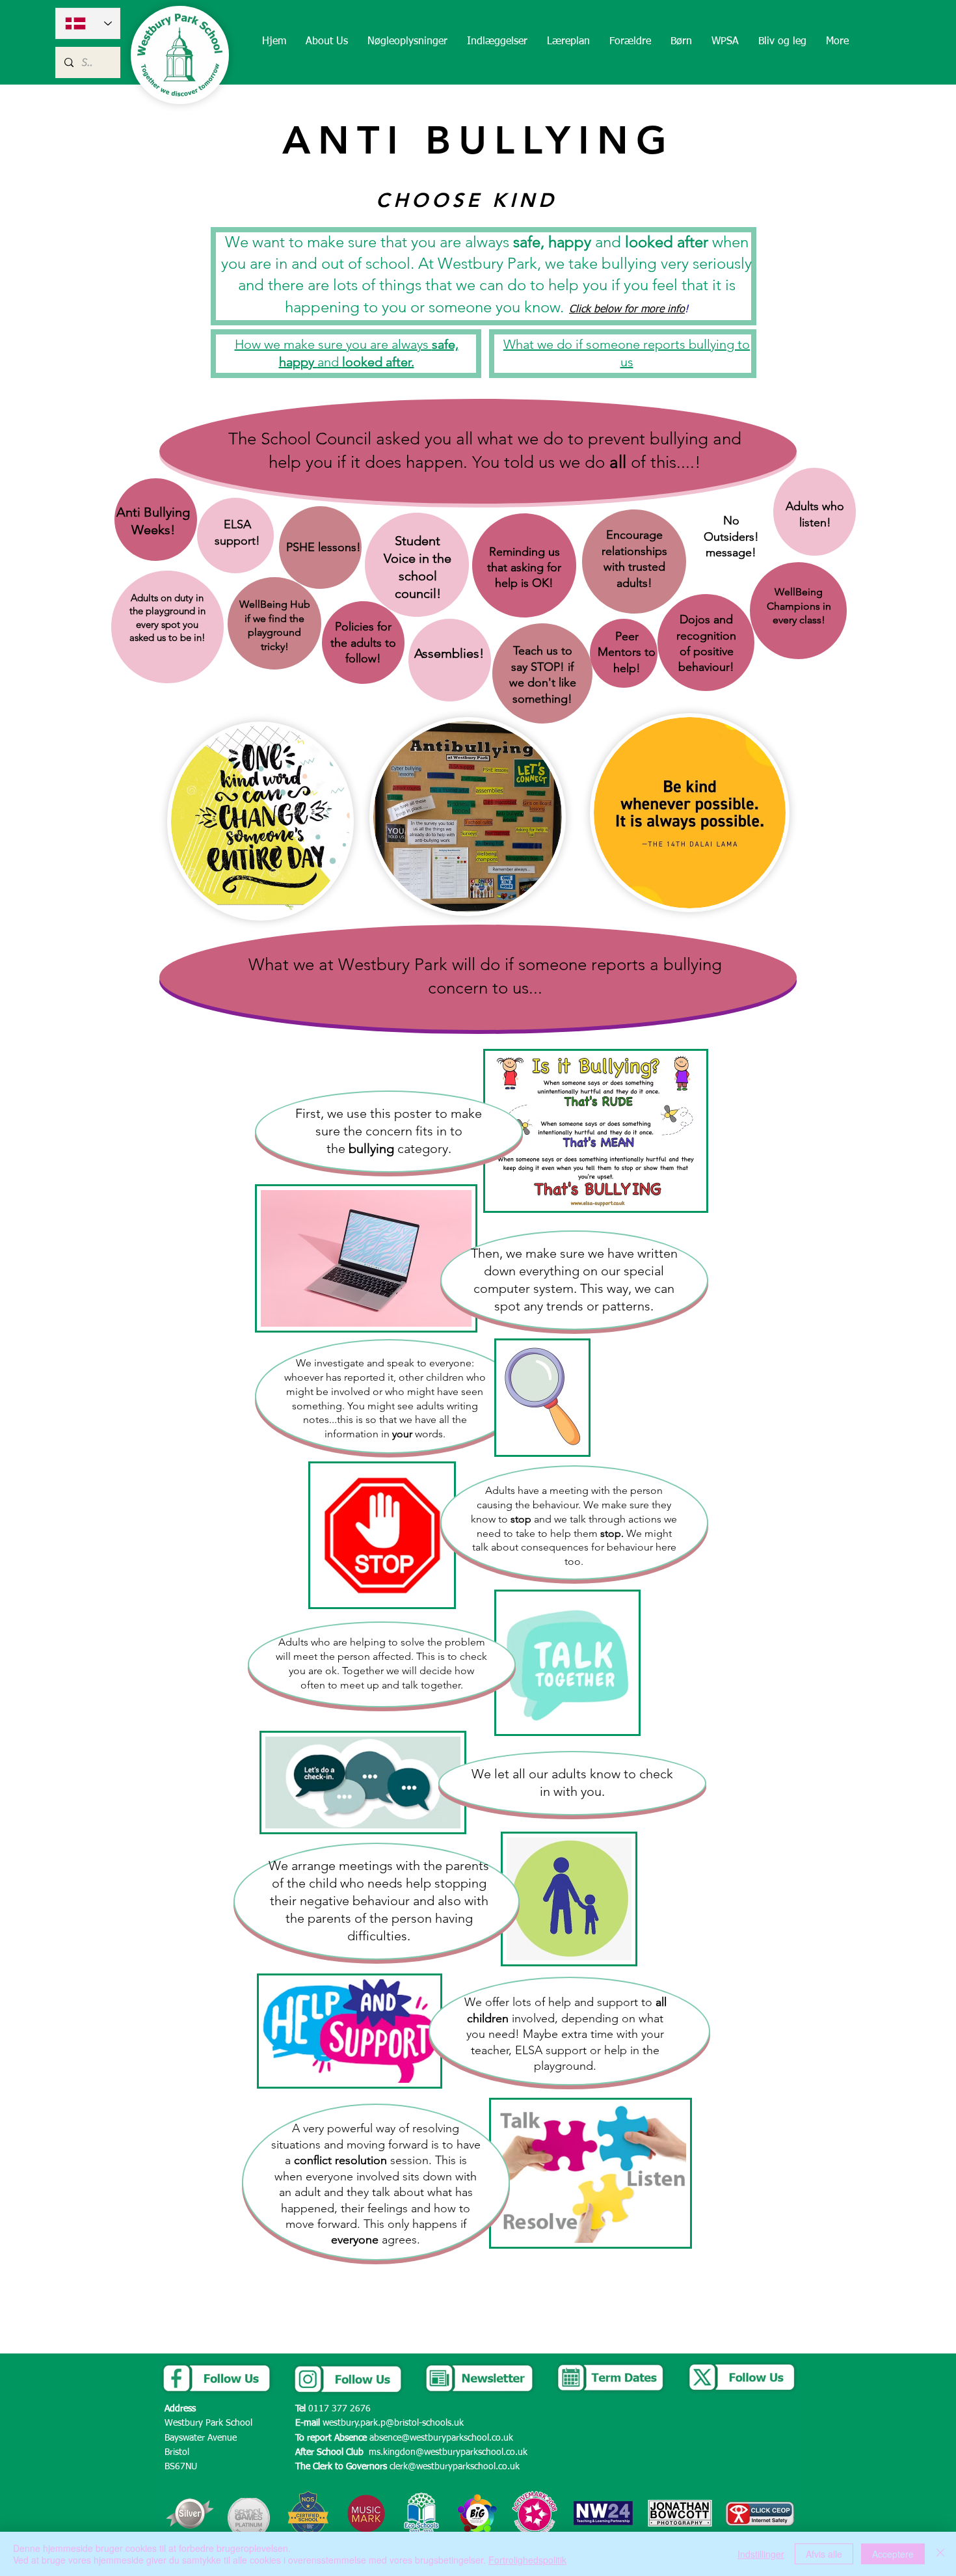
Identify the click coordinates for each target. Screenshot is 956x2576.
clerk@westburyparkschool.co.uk (455, 2467)
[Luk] (940, 2554)
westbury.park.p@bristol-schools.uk (393, 2423)
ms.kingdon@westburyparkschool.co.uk (448, 2452)
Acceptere (893, 2554)
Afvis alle (824, 2554)
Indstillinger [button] (761, 2554)
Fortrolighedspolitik (527, 2560)
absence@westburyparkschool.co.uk (441, 2438)
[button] (327, 42)
